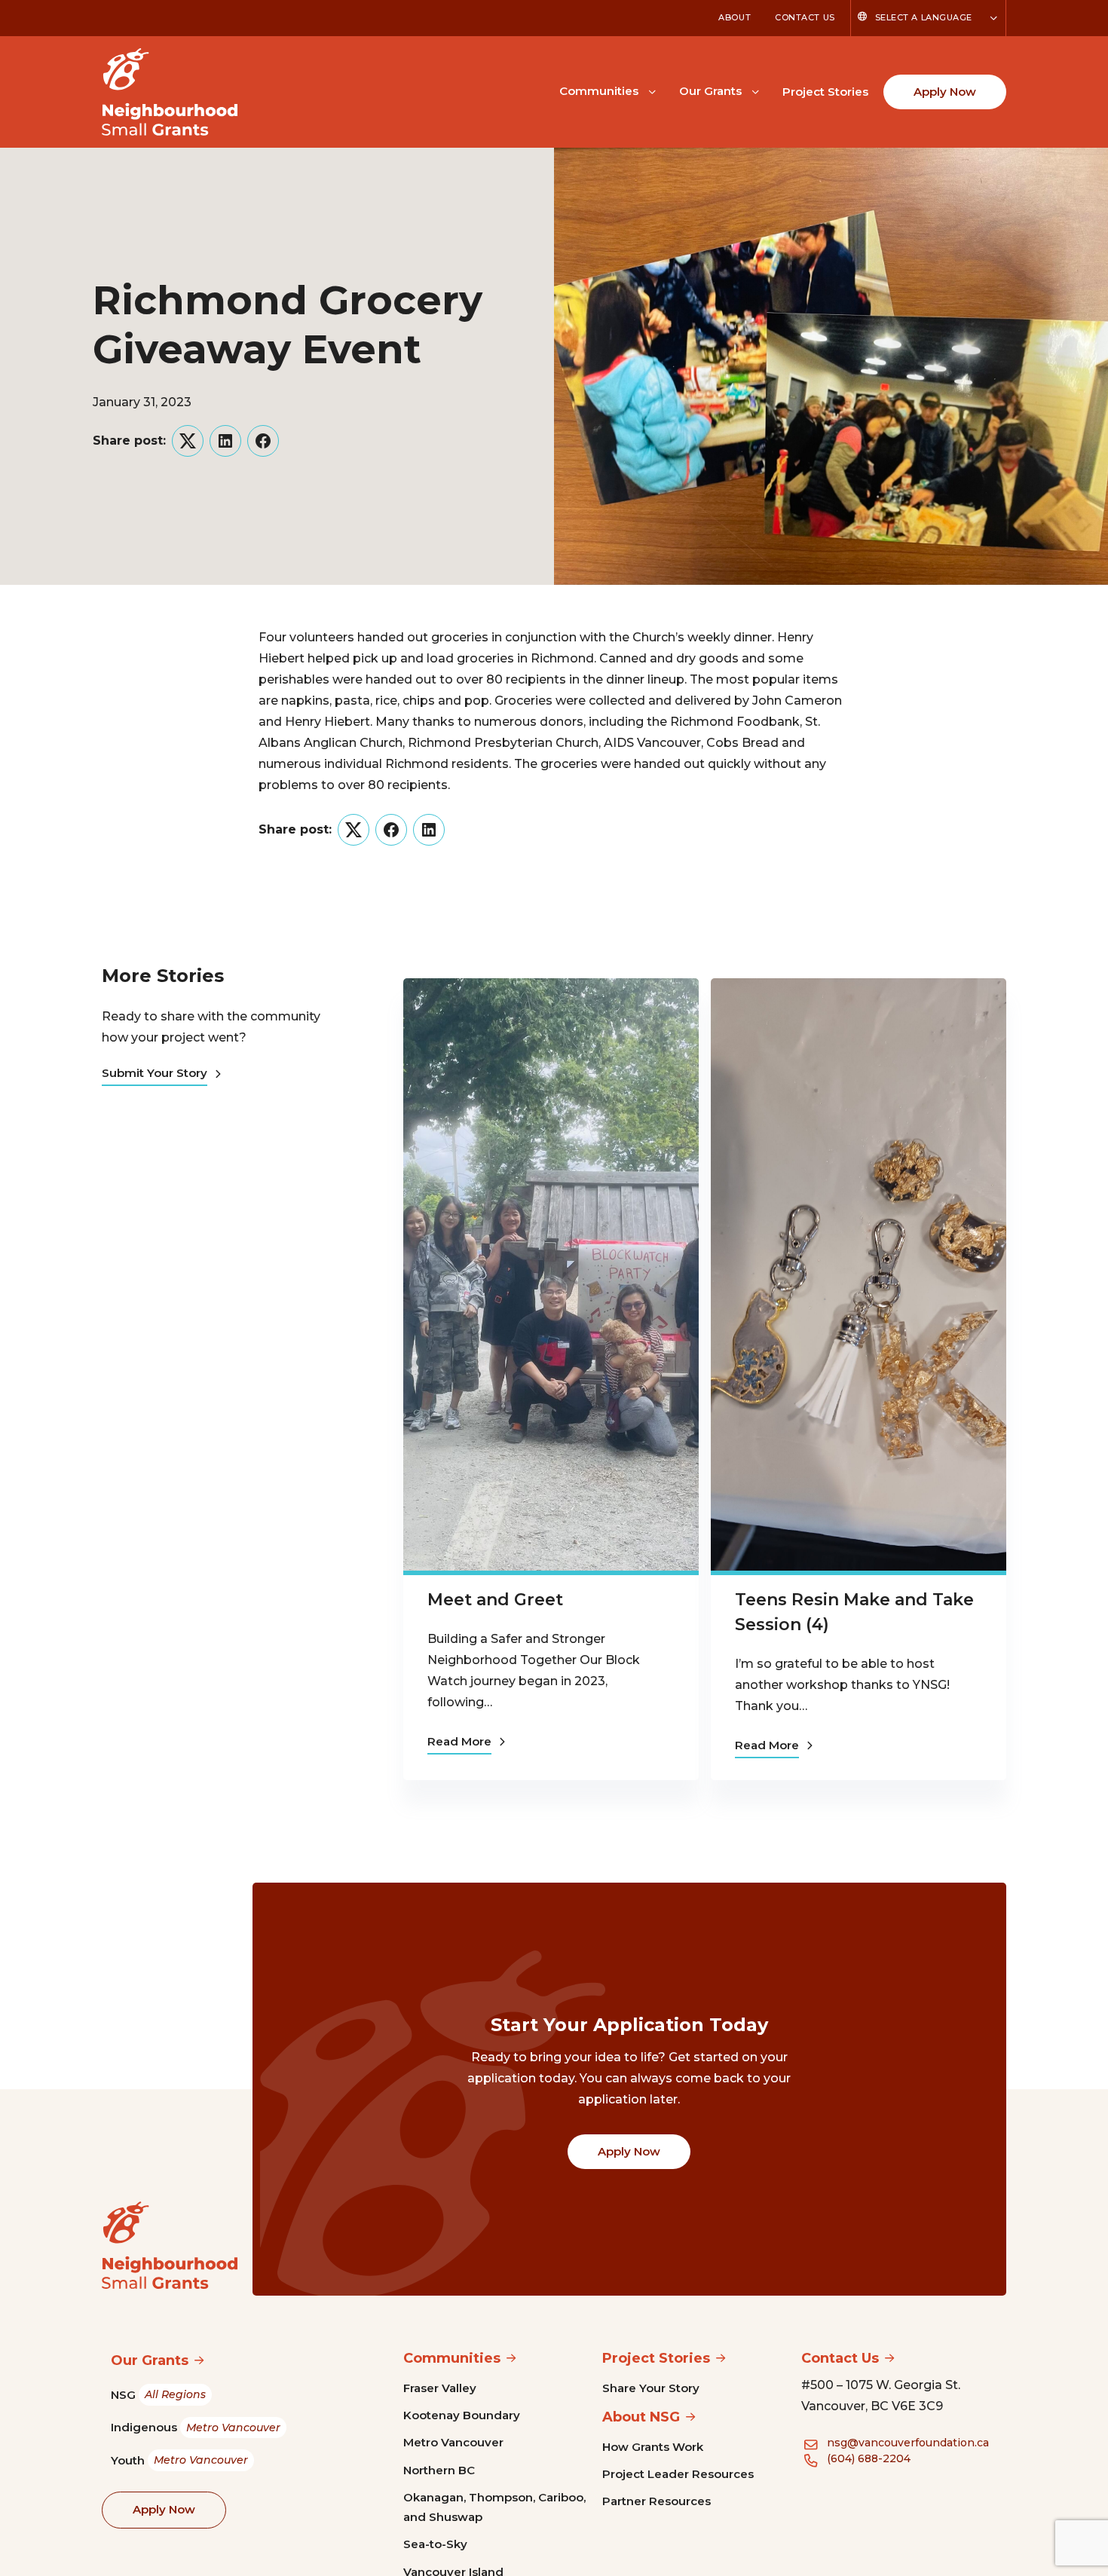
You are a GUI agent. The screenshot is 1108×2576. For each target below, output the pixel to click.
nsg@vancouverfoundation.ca (908, 2443)
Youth (179, 2460)
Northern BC (439, 2470)
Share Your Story (651, 2388)
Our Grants (710, 91)
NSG (158, 2395)
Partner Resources (657, 2501)
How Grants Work (653, 2447)
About (735, 17)
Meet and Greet (495, 1600)
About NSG (641, 2417)
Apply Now (945, 92)
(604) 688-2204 (869, 2458)
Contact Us (805, 17)
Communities (599, 91)
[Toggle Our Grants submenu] (755, 90)
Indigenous (196, 2427)
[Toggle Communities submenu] (652, 90)
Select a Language (924, 17)
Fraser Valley (440, 2388)
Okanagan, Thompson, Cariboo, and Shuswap (494, 2507)
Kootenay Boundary (462, 2415)
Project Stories (825, 92)
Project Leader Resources (678, 2474)
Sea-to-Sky (435, 2544)
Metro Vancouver (453, 2442)
